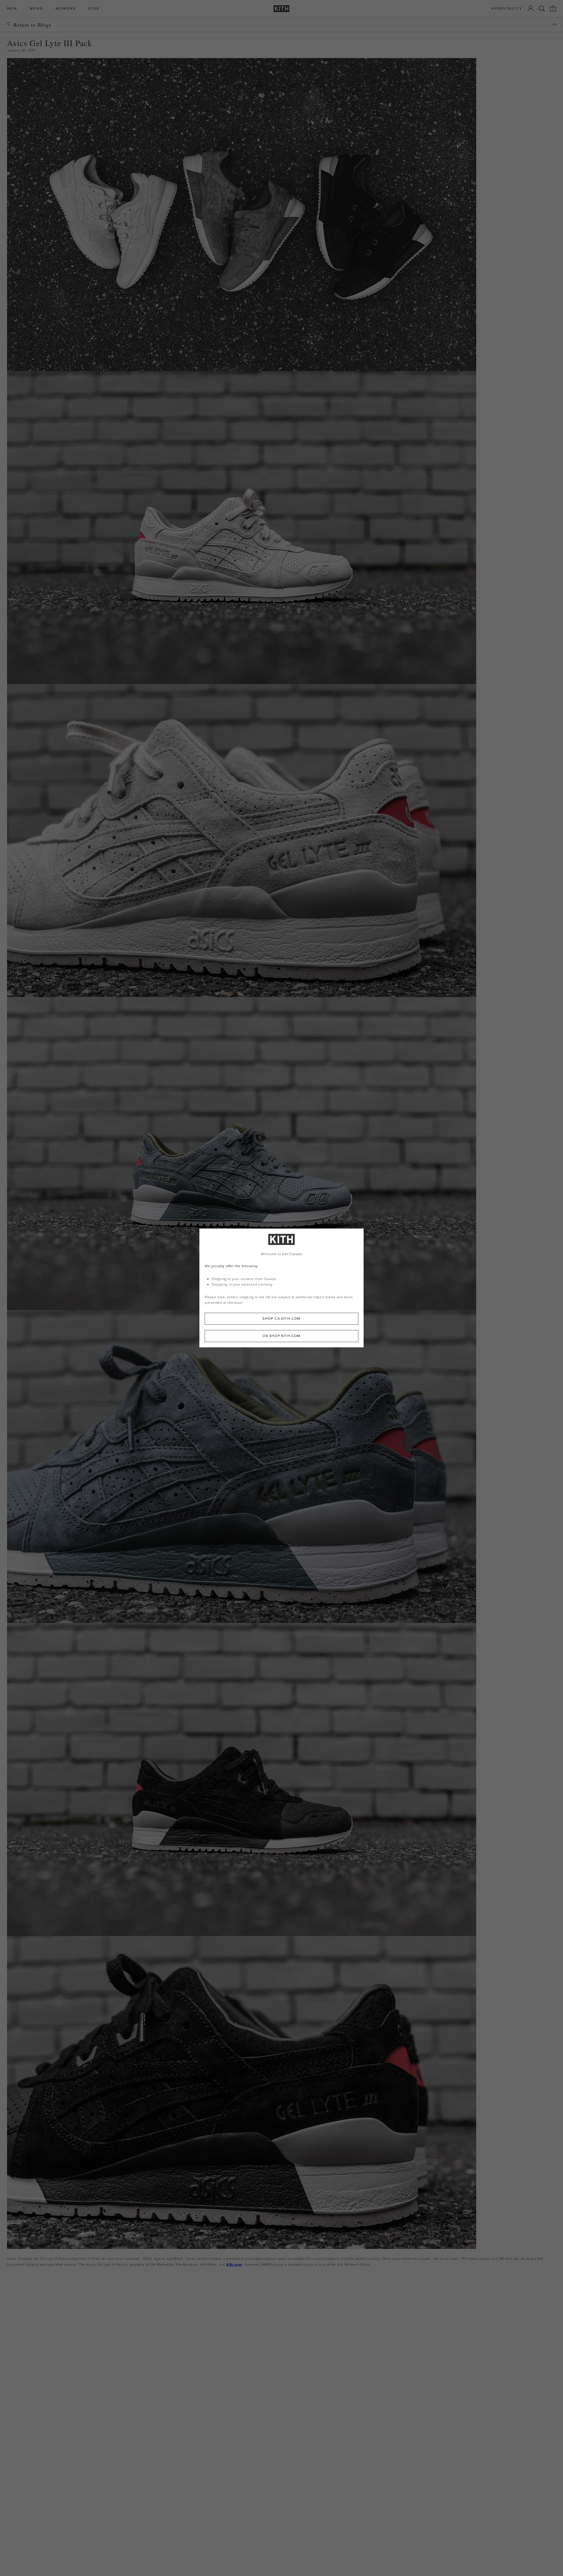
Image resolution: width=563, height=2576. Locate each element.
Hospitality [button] (507, 9)
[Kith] (281, 9)
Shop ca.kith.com (281, 1319)
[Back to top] (554, 25)
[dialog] (281, 1288)
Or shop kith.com (281, 1336)
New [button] (12, 9)
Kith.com (234, 2264)
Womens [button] (66, 9)
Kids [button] (94, 9)
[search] (542, 9)
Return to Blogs (32, 25)
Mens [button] (37, 9)
